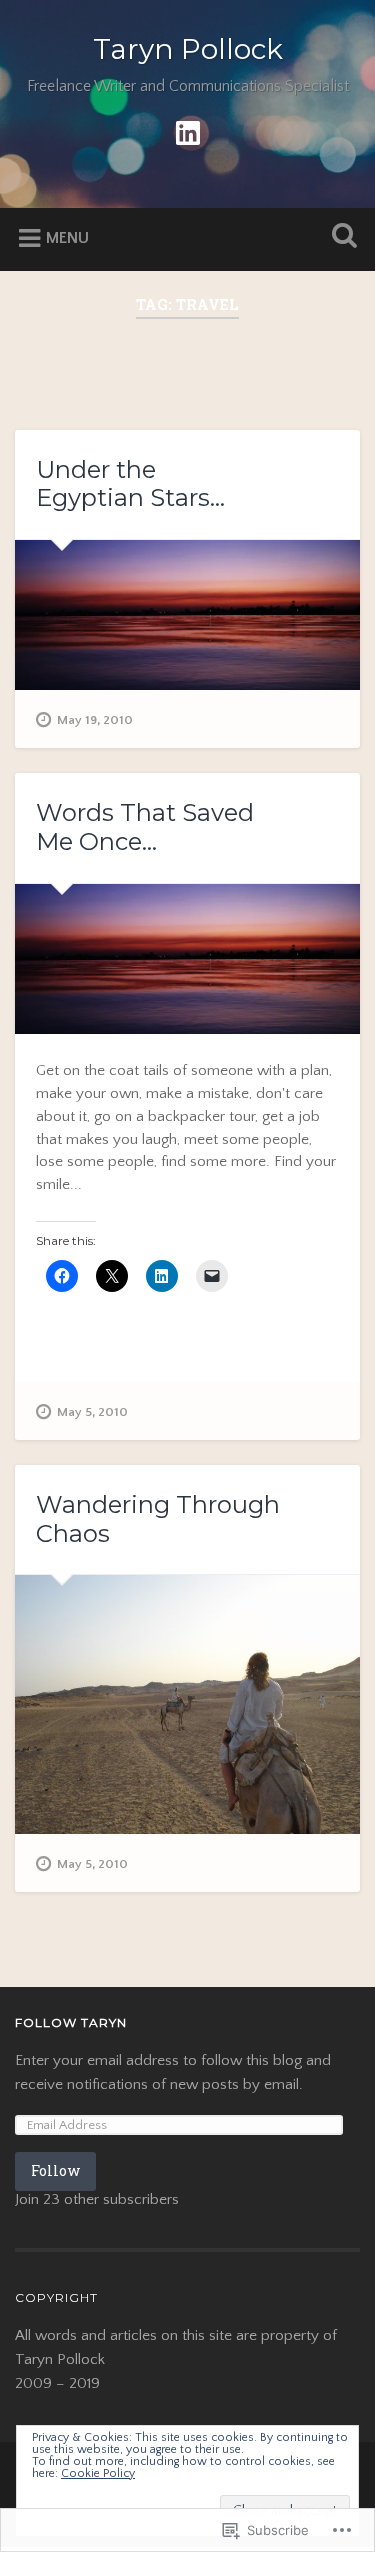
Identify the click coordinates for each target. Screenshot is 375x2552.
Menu (67, 238)
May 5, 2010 (92, 1412)
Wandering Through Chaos (158, 1519)
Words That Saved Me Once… (145, 827)
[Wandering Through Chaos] (187, 1704)
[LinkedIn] (188, 131)
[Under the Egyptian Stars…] (187, 615)
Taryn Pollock (188, 49)
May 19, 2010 (95, 720)
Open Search (340, 237)
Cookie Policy (98, 2473)
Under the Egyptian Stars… (130, 484)
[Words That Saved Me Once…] (187, 959)
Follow (55, 2170)
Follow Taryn (71, 2022)
